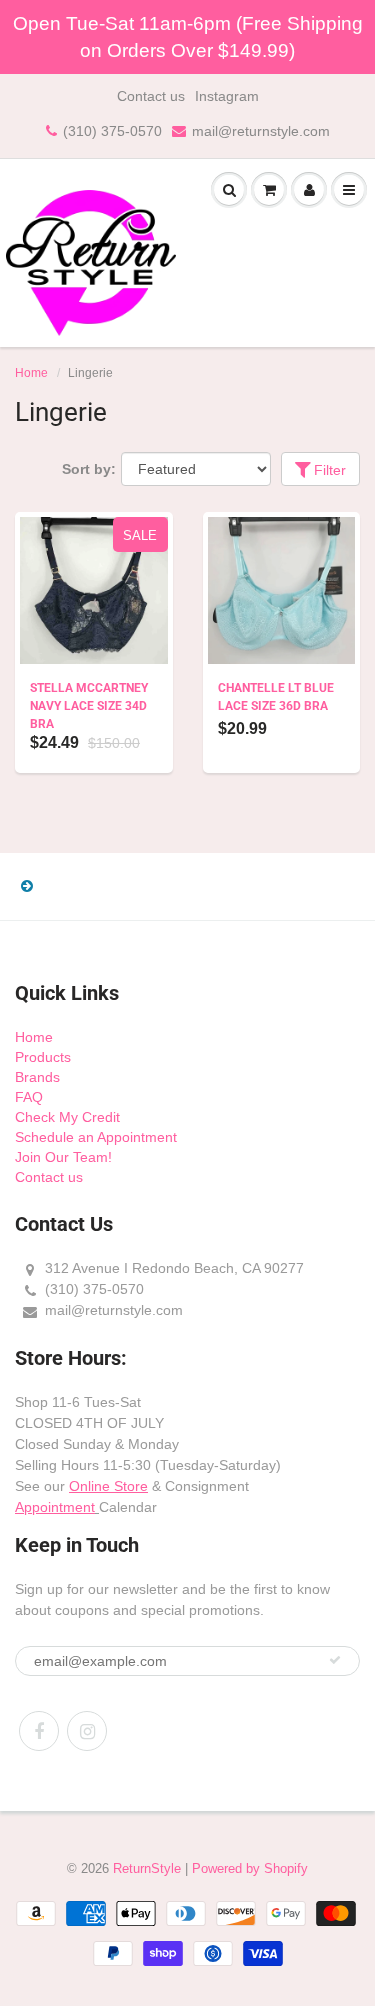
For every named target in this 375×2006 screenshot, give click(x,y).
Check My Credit (67, 1117)
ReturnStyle (147, 1868)
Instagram (227, 96)
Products (43, 1057)
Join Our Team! (63, 1157)
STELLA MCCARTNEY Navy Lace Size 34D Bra (89, 706)
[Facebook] (39, 1731)
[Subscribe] (335, 1660)
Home (31, 373)
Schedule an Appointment (96, 1137)
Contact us (151, 96)
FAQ (29, 1097)
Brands (37, 1077)
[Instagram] (87, 1731)
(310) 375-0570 (112, 131)
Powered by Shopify (250, 1868)
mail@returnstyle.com (261, 131)
